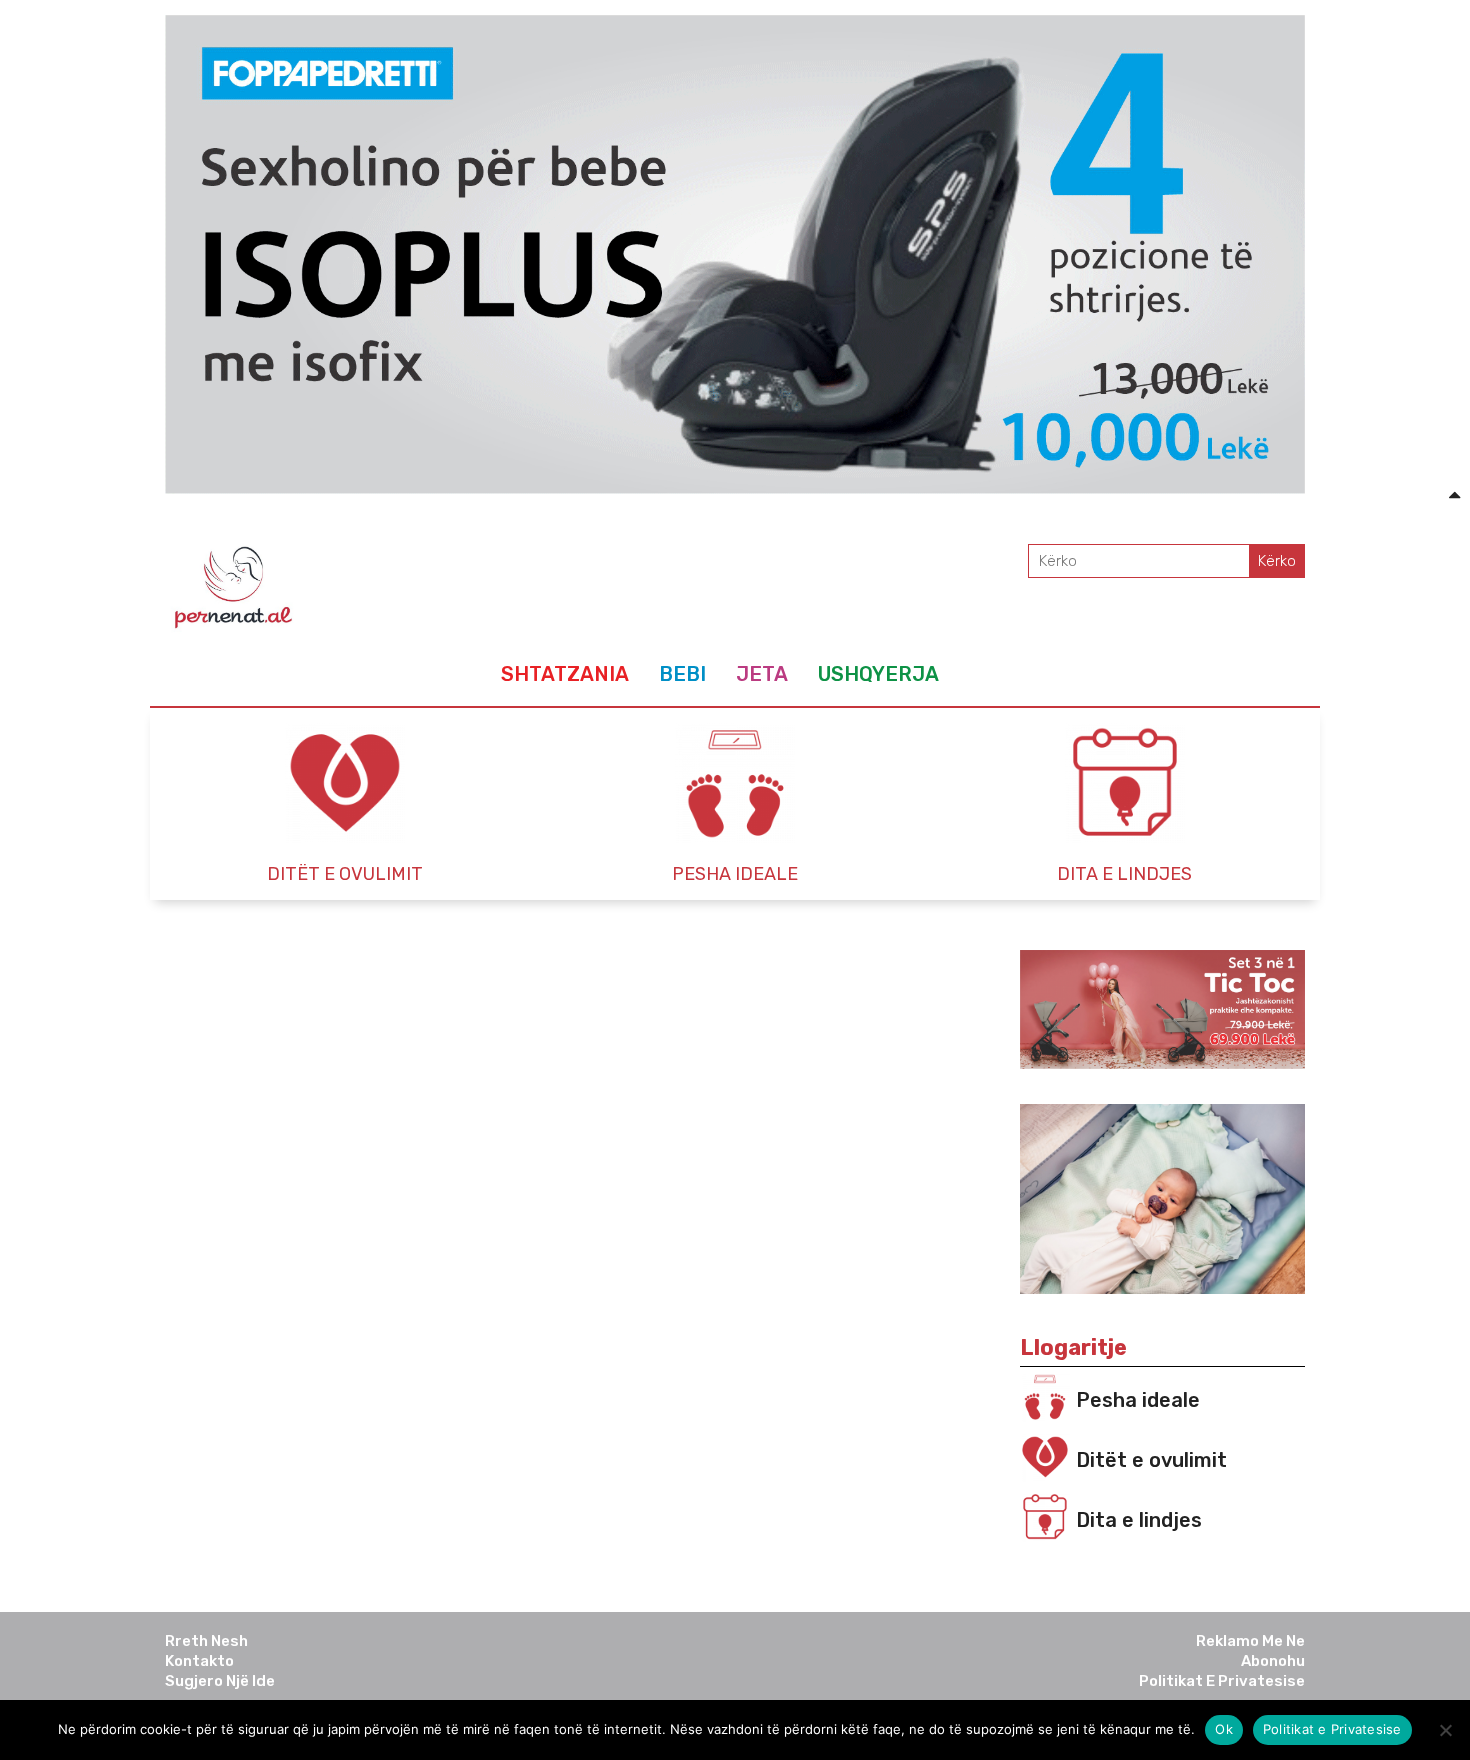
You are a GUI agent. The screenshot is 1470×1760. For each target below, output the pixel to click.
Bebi (682, 674)
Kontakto (199, 1661)
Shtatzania (565, 674)
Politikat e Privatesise (1222, 1681)
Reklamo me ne (1250, 1641)
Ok (1224, 1729)
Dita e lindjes (1139, 1520)
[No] (1445, 1730)
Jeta (762, 674)
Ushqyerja (878, 674)
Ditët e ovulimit (1151, 1460)
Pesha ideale (1138, 1400)
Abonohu (1273, 1661)
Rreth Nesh (206, 1641)
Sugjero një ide (220, 1681)
